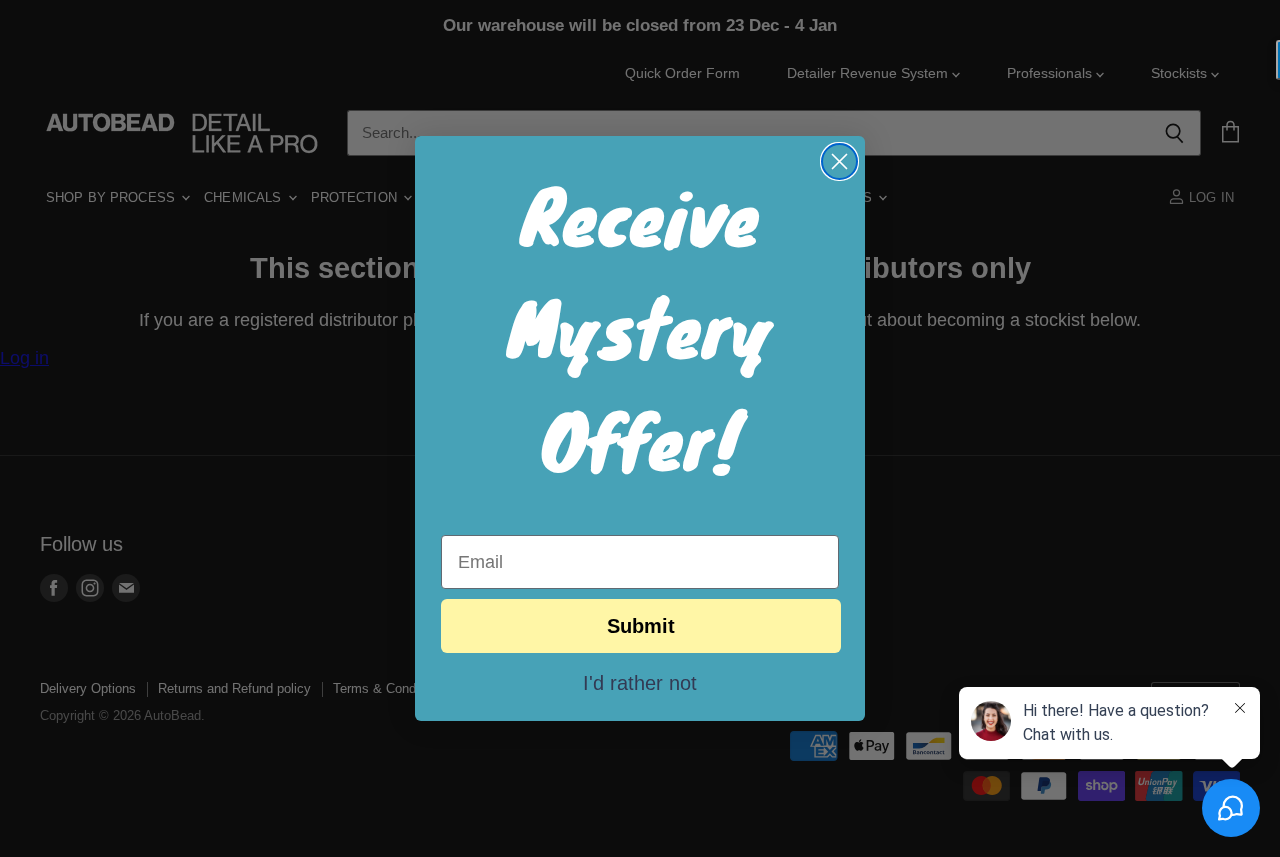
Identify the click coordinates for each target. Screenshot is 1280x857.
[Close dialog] (839, 161)
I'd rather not (640, 682)
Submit (641, 626)
